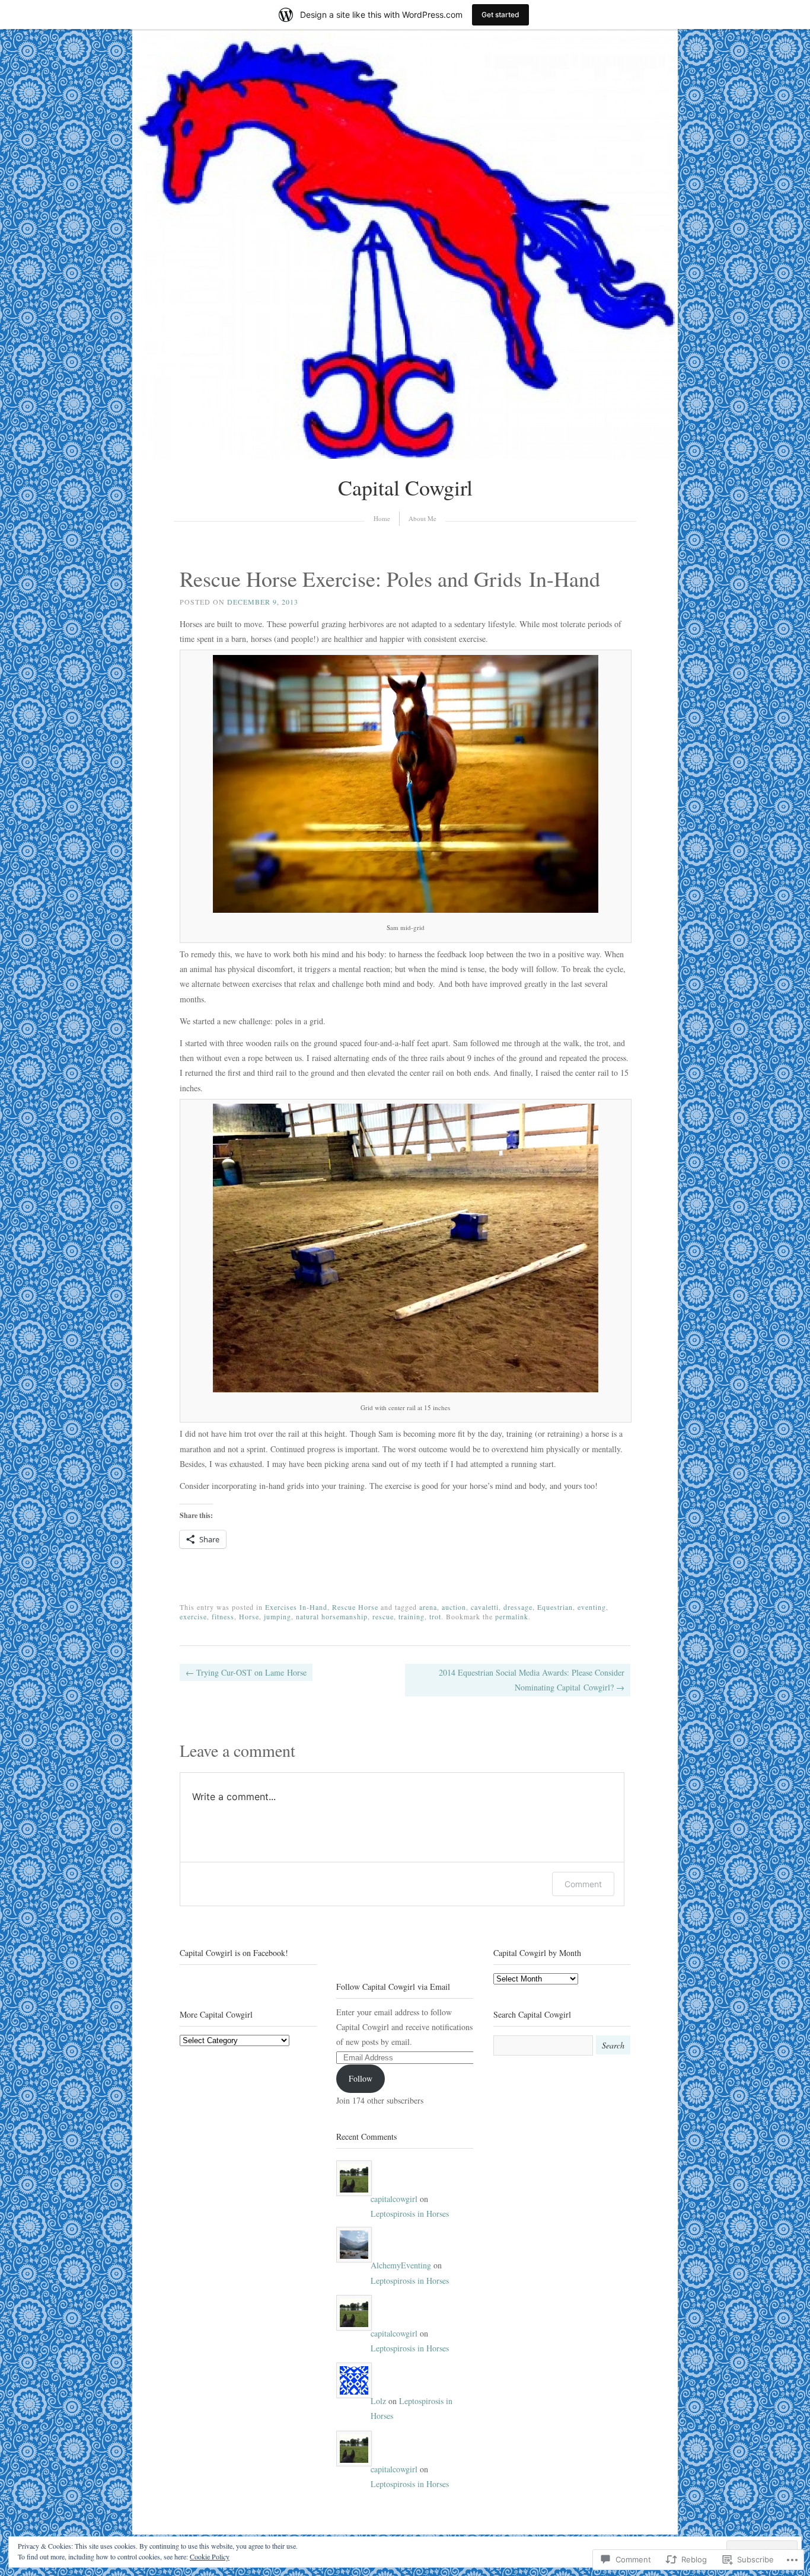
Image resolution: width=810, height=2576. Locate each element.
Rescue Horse (355, 1607)
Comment (583, 1884)
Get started (500, 15)
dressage (518, 1607)
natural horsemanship (332, 1616)
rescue (383, 1616)
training (412, 1616)
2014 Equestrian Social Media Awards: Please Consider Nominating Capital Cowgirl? (532, 1680)
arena (428, 1607)
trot (435, 1616)
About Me (422, 518)
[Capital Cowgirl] (405, 456)
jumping (278, 1616)
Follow (361, 2078)
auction (454, 1607)
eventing (592, 1607)
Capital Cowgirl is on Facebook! (234, 1953)
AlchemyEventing (401, 2265)
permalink (512, 1616)
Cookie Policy (210, 2556)
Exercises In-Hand (296, 1607)
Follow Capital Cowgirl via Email (393, 1987)
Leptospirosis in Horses (410, 2214)
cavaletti (485, 1607)
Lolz (378, 2401)
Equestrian (555, 1607)
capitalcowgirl (394, 2199)
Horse (249, 1616)
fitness (223, 1616)
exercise (193, 1616)
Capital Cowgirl (405, 487)
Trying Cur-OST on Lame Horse (246, 1672)
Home (382, 518)
